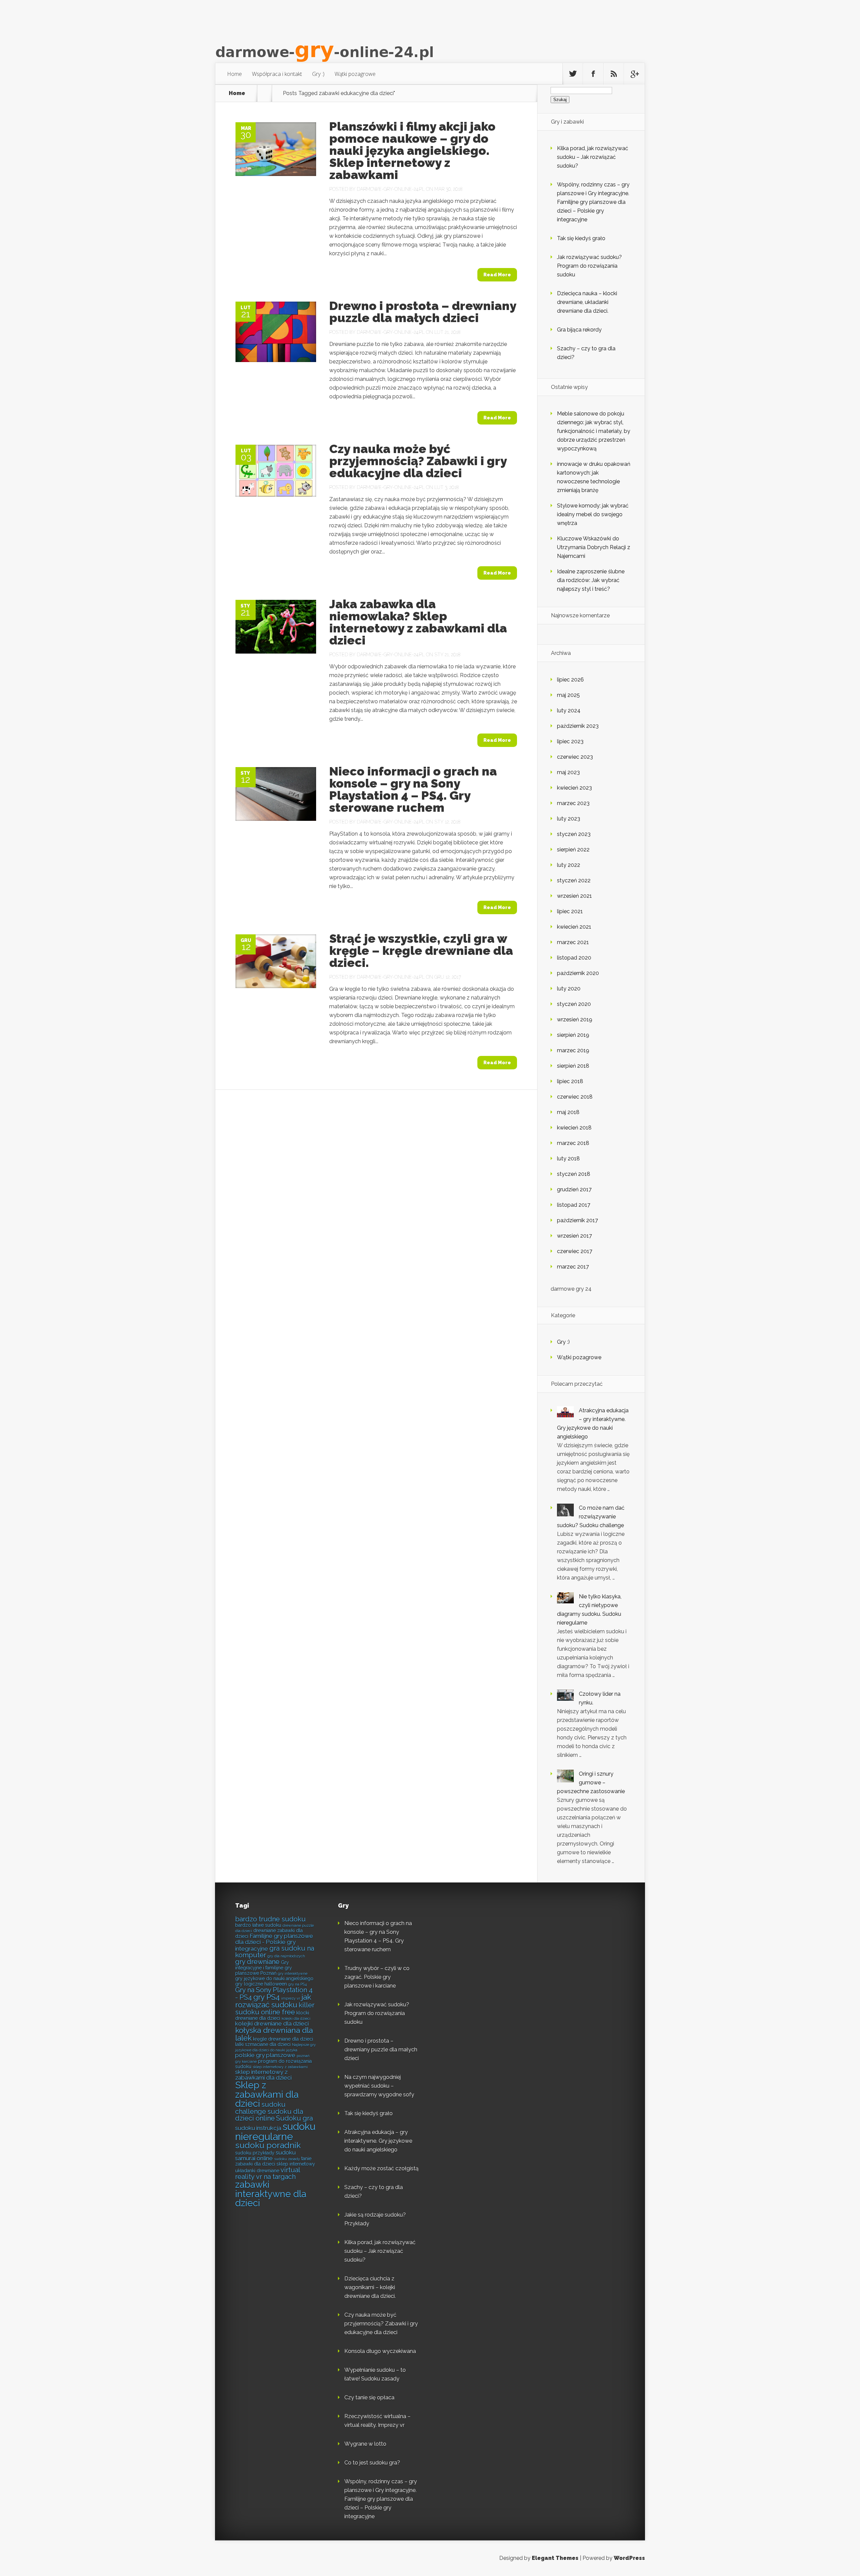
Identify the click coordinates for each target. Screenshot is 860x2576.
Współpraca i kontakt (277, 74)
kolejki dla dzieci (296, 2018)
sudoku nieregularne (275, 2131)
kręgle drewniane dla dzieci (283, 2039)
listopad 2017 (574, 1205)
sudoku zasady (287, 2159)
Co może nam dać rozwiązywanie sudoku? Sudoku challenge (591, 1517)
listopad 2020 (574, 958)
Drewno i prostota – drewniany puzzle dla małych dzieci (423, 312)
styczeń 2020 (574, 1004)
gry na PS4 (297, 1984)
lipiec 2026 (570, 680)
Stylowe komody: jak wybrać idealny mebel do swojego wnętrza (593, 514)
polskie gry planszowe (265, 2055)
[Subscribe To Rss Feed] (614, 74)
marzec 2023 (573, 803)
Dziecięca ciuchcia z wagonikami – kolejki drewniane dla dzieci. (370, 2287)
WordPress (629, 2558)
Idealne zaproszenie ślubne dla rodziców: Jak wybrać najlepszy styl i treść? (591, 580)
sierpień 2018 (573, 1066)
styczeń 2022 (574, 880)
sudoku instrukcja (258, 2128)
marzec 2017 (573, 1267)
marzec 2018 (573, 1143)
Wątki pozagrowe (355, 74)
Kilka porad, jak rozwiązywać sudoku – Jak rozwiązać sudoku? (593, 157)
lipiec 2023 (570, 741)
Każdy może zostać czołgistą (381, 2168)
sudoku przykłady (255, 2153)
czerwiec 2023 (575, 757)
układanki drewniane (257, 2171)
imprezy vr (291, 1998)
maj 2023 (568, 772)
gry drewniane (257, 1962)
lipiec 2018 (570, 1081)
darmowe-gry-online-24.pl (391, 189)
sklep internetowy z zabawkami (280, 2067)
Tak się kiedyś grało (581, 238)
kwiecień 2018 (574, 1128)
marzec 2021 (573, 942)
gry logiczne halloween (261, 1984)
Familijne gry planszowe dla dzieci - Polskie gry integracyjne (274, 1942)
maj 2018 (568, 1112)
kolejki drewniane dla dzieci (272, 2024)
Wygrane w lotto (365, 2444)
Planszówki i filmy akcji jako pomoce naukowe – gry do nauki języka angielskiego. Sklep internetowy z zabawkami (412, 150)
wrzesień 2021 (574, 896)
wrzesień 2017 (574, 1236)
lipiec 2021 (570, 911)
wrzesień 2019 (575, 1019)
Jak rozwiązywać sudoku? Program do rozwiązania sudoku (589, 266)
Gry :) (318, 74)
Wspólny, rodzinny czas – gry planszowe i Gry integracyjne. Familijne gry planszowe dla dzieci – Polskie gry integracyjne (593, 202)
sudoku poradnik (268, 2145)
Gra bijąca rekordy (579, 330)
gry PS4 (267, 1997)
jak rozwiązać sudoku (273, 2001)
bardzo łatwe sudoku (258, 1925)
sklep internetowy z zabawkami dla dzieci (263, 2075)
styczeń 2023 (574, 834)
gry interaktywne (293, 1973)
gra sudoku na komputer (275, 1952)
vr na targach (276, 2177)
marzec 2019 (573, 1050)
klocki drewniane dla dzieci (272, 2015)
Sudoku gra (294, 2118)
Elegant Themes (555, 2558)
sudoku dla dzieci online (269, 2115)
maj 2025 (568, 695)
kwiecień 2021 (574, 927)
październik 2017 (577, 1220)
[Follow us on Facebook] (593, 74)
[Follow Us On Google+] (634, 74)
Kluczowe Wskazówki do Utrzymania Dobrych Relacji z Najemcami (594, 547)
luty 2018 (568, 1159)
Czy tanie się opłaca (369, 2397)
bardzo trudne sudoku (270, 1919)
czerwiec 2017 (575, 1251)
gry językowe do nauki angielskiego (274, 1979)
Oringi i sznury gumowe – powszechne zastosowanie (591, 1783)
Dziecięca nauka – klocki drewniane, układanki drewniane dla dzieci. (587, 302)
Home (234, 74)
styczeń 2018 (574, 1174)
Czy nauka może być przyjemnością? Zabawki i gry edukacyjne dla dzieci (418, 461)
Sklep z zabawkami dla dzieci (267, 2094)
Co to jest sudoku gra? (372, 2463)
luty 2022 (569, 865)
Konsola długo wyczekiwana (380, 2351)
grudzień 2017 (574, 1189)
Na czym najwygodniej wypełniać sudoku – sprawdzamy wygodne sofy (379, 2086)
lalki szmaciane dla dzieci (263, 2044)
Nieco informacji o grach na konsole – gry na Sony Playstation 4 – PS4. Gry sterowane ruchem (413, 789)
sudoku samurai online (265, 2155)
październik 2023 (578, 726)
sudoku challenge (260, 2108)
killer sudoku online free (275, 2009)
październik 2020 (578, 973)
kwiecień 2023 (574, 788)
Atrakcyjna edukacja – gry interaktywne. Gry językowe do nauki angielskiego (378, 2141)
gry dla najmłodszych (286, 1956)
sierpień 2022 (573, 850)
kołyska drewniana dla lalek (274, 2034)
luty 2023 (569, 819)
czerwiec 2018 (575, 1097)
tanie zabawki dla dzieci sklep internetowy (275, 2161)
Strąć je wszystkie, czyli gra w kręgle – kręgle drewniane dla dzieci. (421, 950)
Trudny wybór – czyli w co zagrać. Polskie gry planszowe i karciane (377, 1977)
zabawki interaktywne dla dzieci (271, 2194)
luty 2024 (569, 710)
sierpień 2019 (573, 1035)
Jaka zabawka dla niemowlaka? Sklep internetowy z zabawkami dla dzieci (418, 622)
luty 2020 (569, 989)
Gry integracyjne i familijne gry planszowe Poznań (264, 1968)
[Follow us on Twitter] (573, 74)
